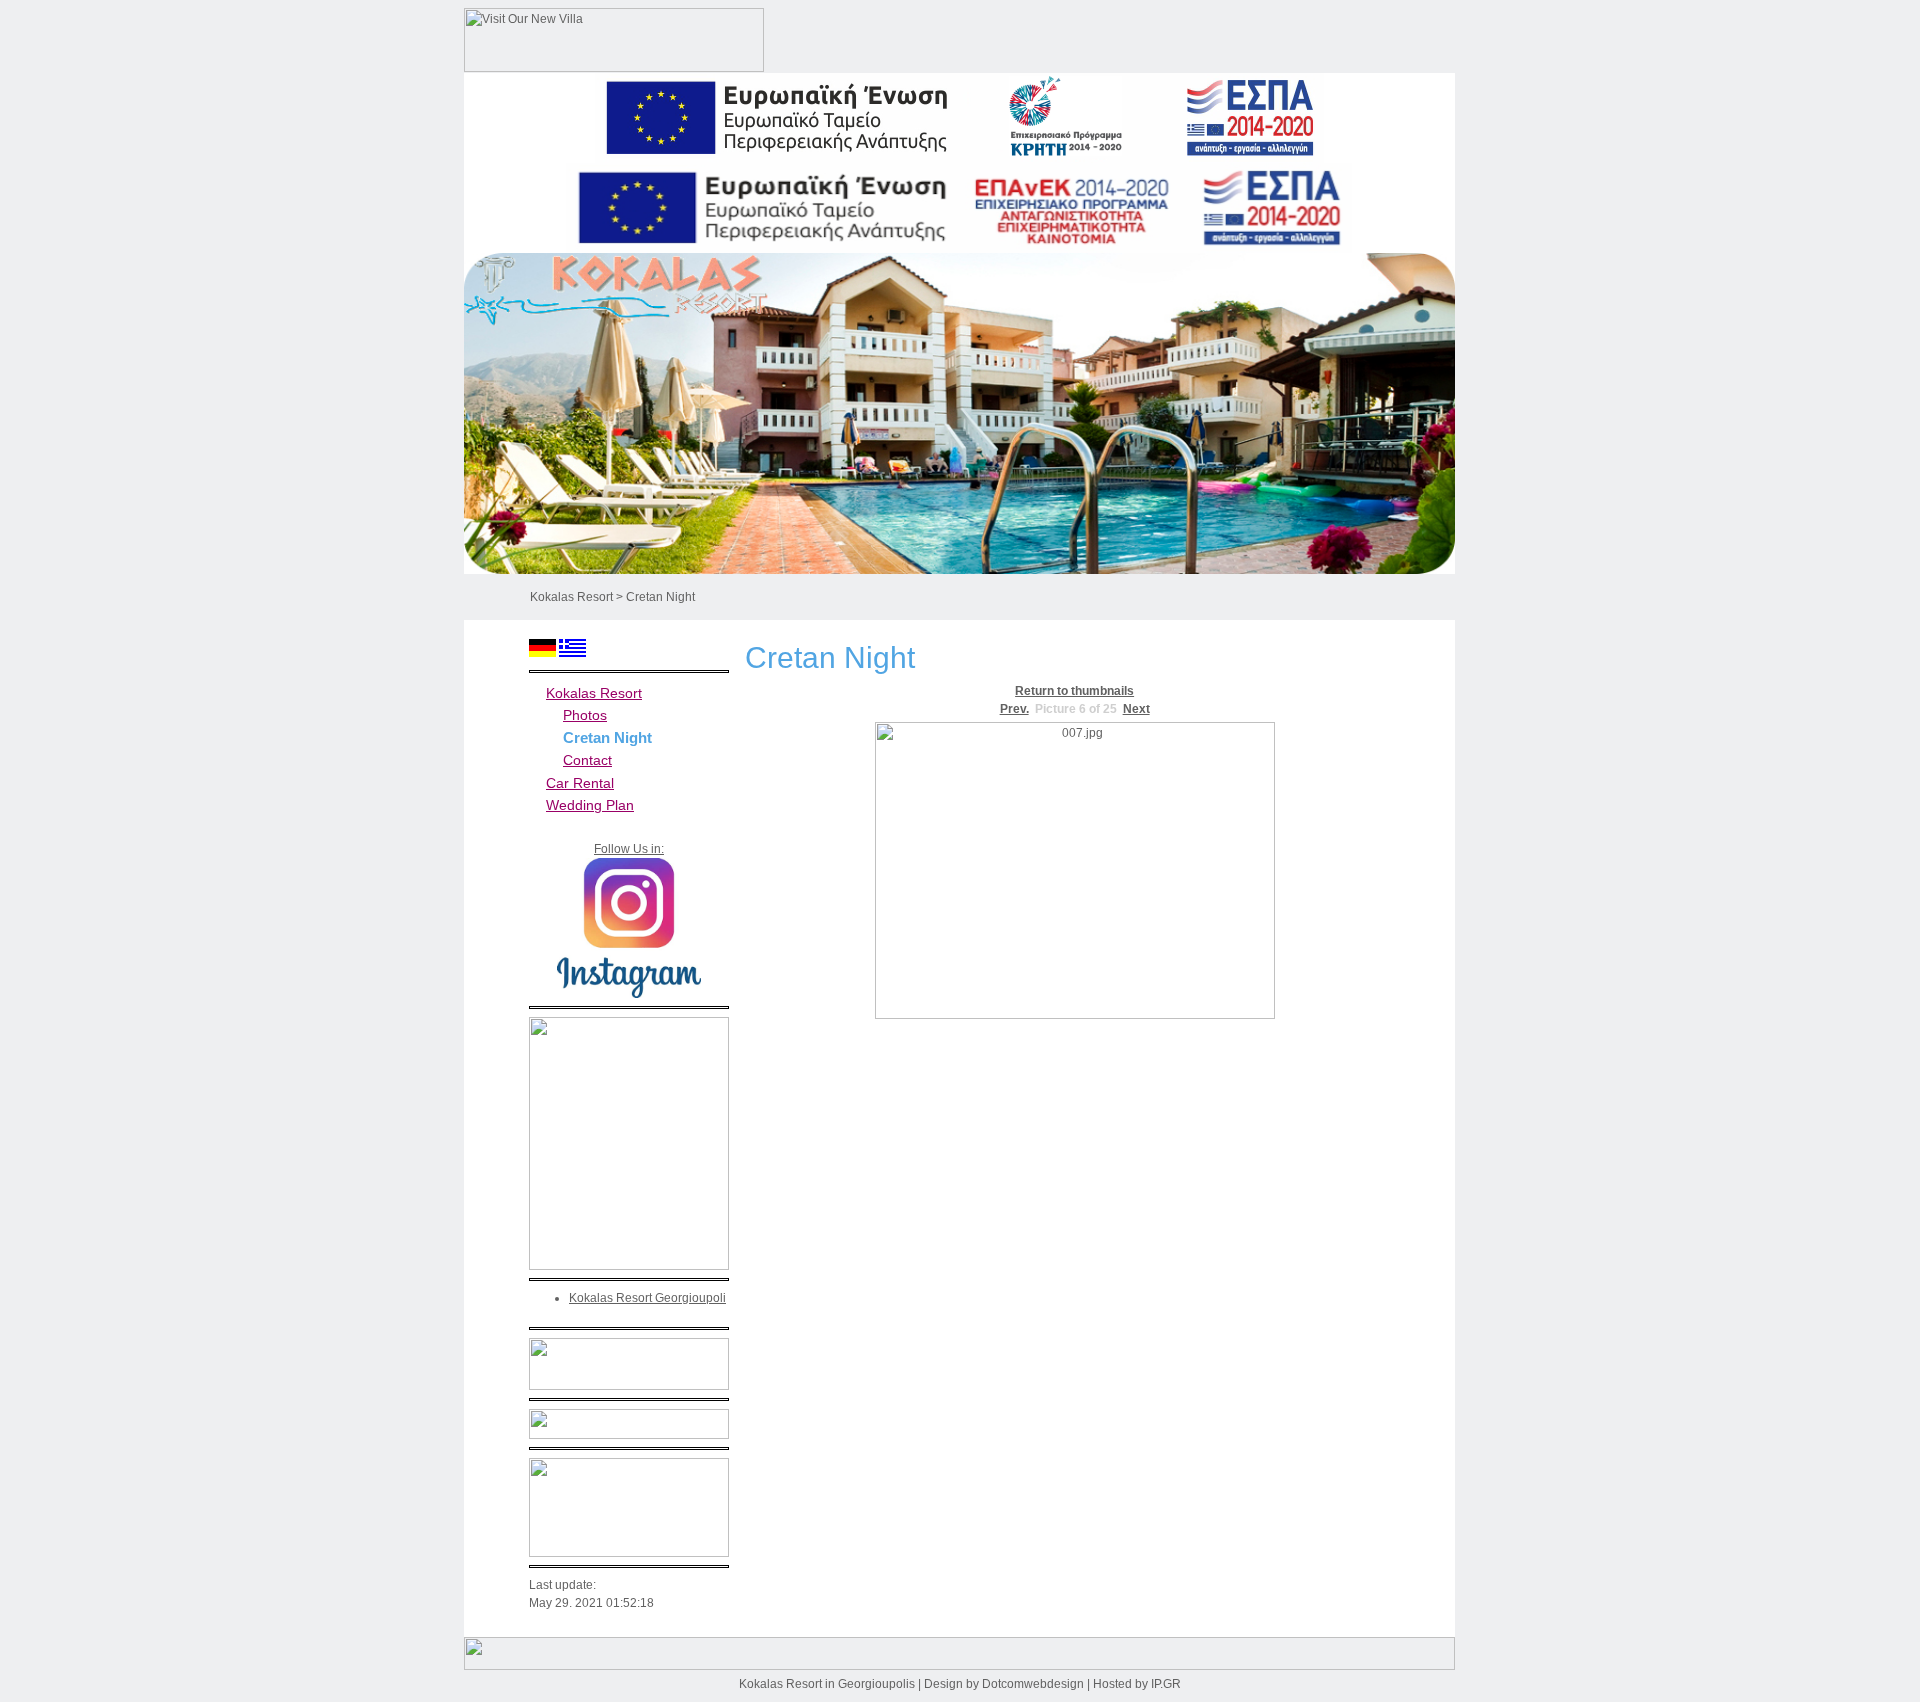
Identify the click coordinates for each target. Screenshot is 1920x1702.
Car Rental (580, 783)
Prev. (1014, 709)
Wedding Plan (590, 805)
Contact (587, 760)
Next (1136, 709)
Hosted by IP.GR (1137, 1684)
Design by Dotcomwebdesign (1004, 1684)
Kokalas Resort (571, 597)
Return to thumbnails (1074, 691)
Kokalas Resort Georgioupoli (647, 1298)
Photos (585, 715)
